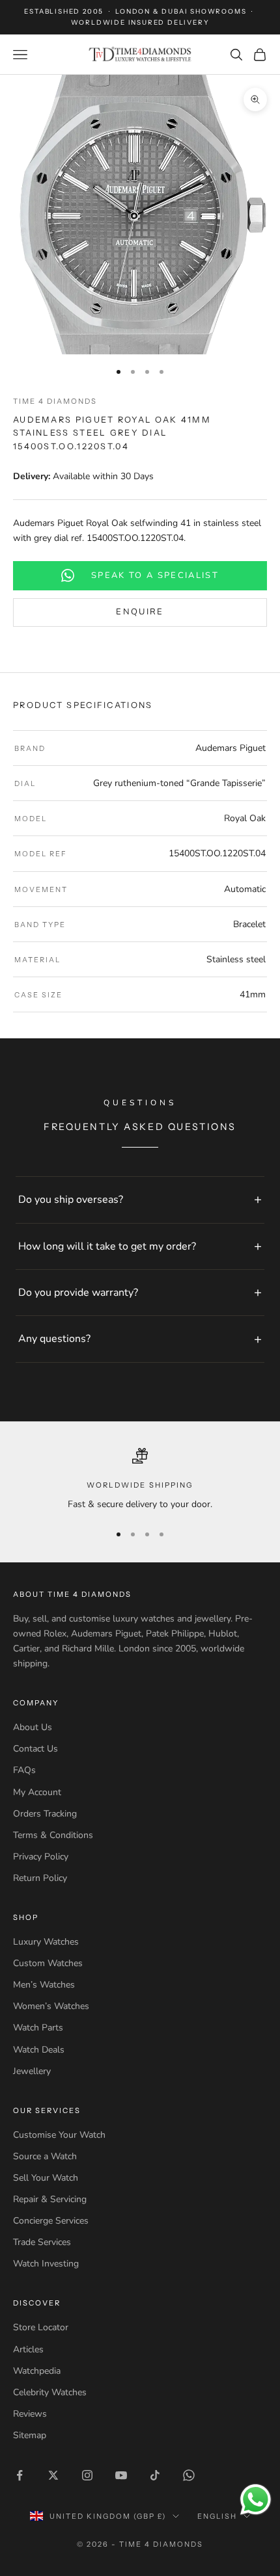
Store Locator (41, 2327)
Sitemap (30, 2435)
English (217, 2516)
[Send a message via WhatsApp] (256, 2500)
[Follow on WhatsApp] (189, 2475)
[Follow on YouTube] (121, 2475)
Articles (28, 2349)
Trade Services (42, 2242)
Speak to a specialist (155, 575)
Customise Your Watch (59, 2135)
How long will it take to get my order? (107, 1246)
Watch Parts (38, 2028)
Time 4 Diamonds (55, 401)
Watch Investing (46, 2264)
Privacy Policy (41, 1857)
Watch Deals (39, 2050)
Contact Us (35, 1749)
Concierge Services (51, 2221)
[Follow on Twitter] (53, 2475)
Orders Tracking (45, 1814)
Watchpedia (37, 2371)
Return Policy (40, 1878)
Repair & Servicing (50, 2199)
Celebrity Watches (50, 2392)
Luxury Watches (46, 1942)
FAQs (24, 1770)
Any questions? (54, 1339)
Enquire (140, 612)
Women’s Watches (51, 2006)
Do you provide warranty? (78, 1293)
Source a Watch (45, 2156)
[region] (140, 1480)
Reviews (30, 2414)
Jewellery (32, 2071)
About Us (33, 1727)
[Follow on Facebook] (20, 2475)
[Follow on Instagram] (87, 2475)
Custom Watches (48, 1963)
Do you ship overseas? (71, 1200)
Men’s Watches (44, 1985)
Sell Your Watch (46, 2178)
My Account (37, 1792)
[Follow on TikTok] (155, 2475)
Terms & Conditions (53, 1835)
